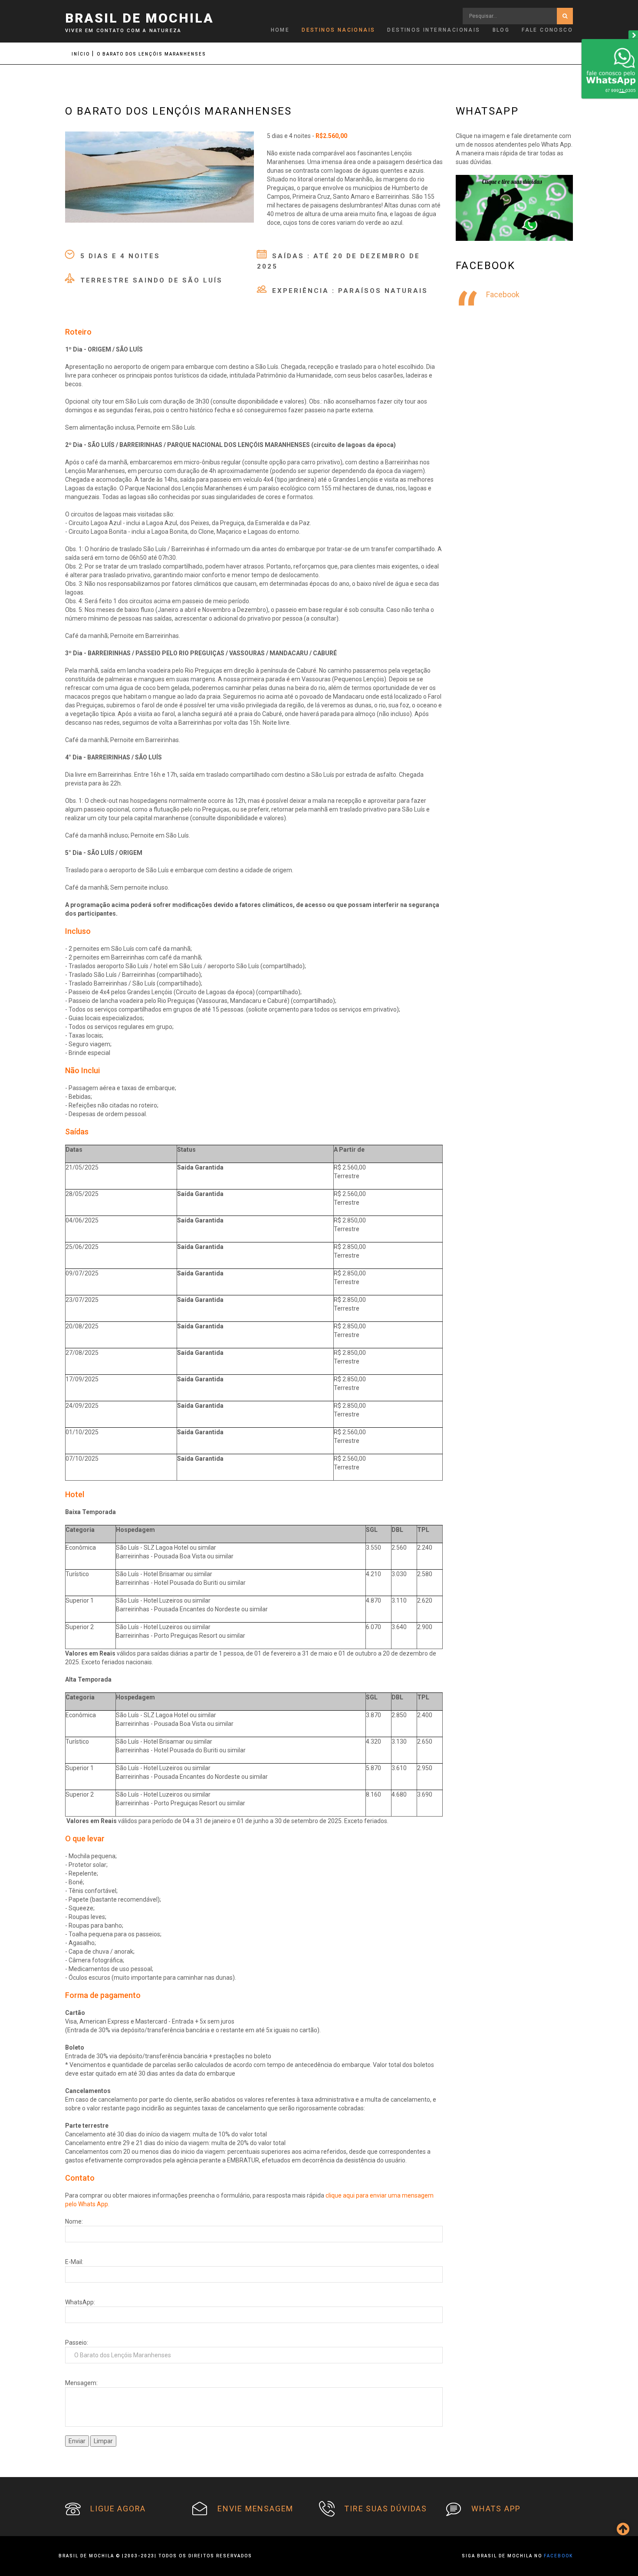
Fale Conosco (547, 30)
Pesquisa (565, 16)
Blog (501, 30)
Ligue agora (118, 2509)
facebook (558, 2556)
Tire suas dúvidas (386, 2509)
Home (280, 30)
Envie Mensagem (255, 2509)
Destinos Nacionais (338, 30)
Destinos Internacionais (434, 30)
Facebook (503, 295)
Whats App (496, 2509)
